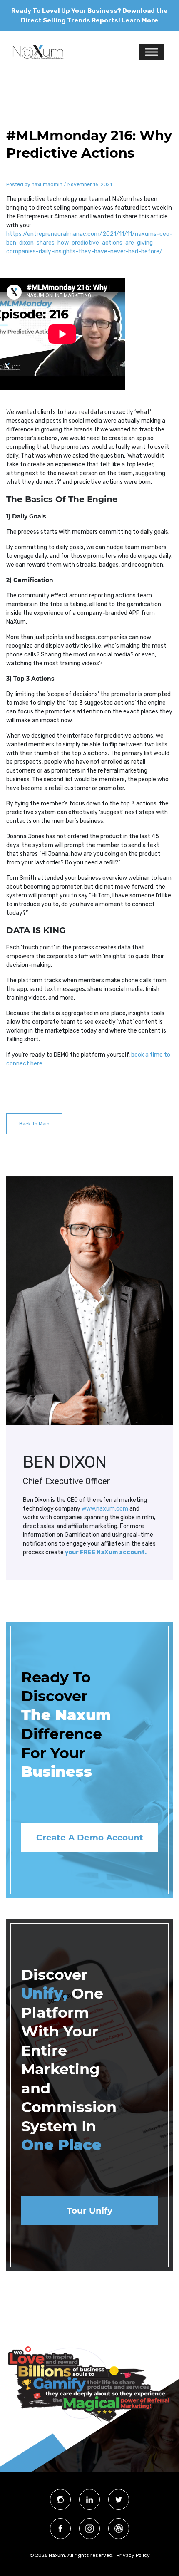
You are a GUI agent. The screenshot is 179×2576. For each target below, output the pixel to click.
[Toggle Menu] (152, 52)
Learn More (140, 20)
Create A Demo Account (90, 1838)
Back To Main (34, 1124)
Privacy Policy (133, 2555)
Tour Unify (90, 2211)
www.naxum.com (105, 1509)
